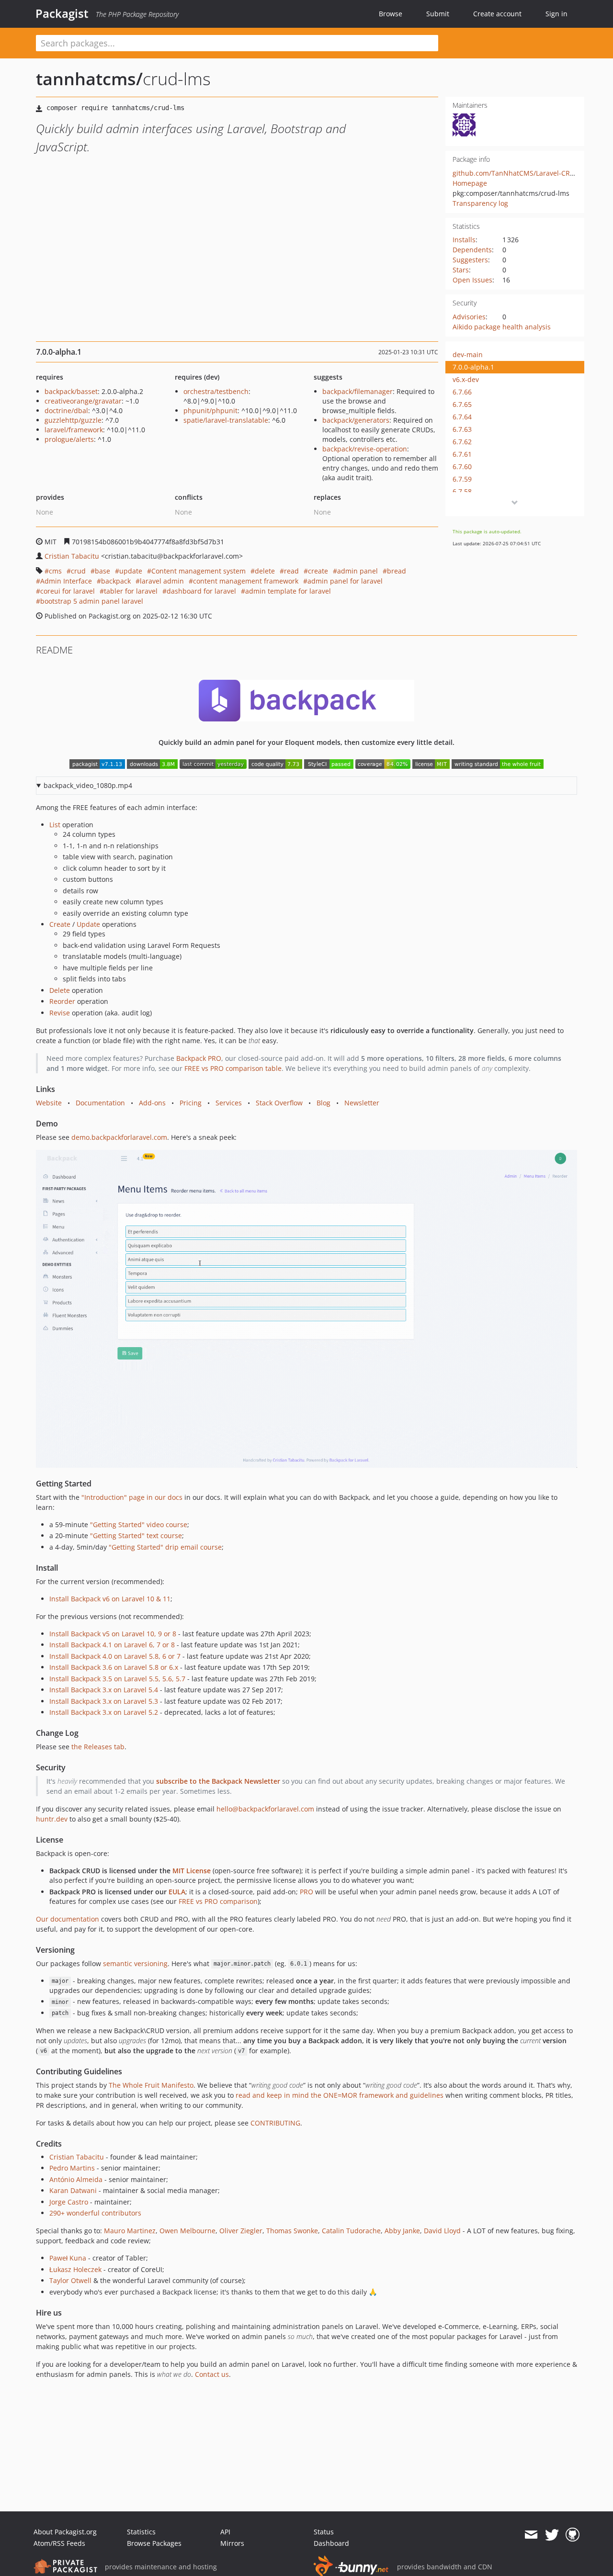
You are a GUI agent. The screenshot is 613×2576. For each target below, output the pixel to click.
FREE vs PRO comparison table (233, 1068)
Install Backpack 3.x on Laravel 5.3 (104, 1701)
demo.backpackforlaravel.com (119, 1137)
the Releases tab (98, 1747)
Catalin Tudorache (351, 2231)
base (102, 571)
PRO (306, 1892)
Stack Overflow (279, 1103)
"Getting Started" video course (139, 1524)
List (55, 825)
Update (88, 924)
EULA (177, 1892)
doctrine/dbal (66, 411)
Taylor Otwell (70, 2280)
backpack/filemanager (358, 391)
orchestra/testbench (216, 391)
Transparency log (480, 203)
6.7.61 (462, 454)
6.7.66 (462, 392)
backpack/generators (356, 420)
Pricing (191, 1103)
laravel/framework (74, 430)
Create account (497, 14)
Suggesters (470, 260)
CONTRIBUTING (275, 2123)
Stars (461, 270)
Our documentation (68, 1919)
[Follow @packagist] (552, 2535)
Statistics (141, 2532)
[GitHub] (573, 2535)
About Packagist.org (65, 2532)
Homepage (470, 183)
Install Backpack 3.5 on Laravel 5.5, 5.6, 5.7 (117, 1679)
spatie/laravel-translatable (226, 420)
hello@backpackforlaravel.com (265, 1809)
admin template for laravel (288, 591)
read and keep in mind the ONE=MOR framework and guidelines (340, 2095)
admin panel (358, 571)
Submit (438, 14)
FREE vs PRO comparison (218, 1901)
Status (324, 2532)
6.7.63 (462, 429)
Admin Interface (66, 581)
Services (229, 1103)
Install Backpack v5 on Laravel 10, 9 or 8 (113, 1634)
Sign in (556, 14)
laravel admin (162, 581)
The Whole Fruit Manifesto (151, 2085)
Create (60, 924)
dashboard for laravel (201, 591)
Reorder (62, 1001)
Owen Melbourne (187, 2231)
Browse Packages (154, 2543)
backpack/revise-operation (365, 449)
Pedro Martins (72, 2168)
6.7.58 (462, 491)
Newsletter (362, 1103)
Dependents (472, 250)
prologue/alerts (69, 439)
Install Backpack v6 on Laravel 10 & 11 (110, 1599)
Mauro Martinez (130, 2231)
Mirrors (232, 2543)
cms (55, 571)
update (131, 571)
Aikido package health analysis (502, 327)
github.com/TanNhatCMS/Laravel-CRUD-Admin (528, 173)
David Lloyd (442, 2231)
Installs (464, 240)
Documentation (100, 1103)
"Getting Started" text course (136, 1535)
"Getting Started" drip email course (165, 1547)
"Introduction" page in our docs (132, 1497)
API (225, 2532)
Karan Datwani (73, 2190)
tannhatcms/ (89, 79)
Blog (324, 1103)
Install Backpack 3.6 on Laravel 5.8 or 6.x (114, 1667)
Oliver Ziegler (241, 2231)
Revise (60, 1013)
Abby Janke (402, 2231)
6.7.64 (462, 417)
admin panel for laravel (345, 581)
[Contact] (531, 2535)
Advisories (469, 317)
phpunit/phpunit (210, 411)
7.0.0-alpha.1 (473, 367)
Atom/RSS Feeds (59, 2543)
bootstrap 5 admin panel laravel (92, 601)
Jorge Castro (69, 2202)
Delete (60, 990)
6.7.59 (462, 479)
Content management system (199, 571)
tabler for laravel (131, 591)
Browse (391, 14)
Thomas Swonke (292, 2231)
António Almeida (76, 2179)
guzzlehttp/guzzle (73, 420)
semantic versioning (135, 1963)
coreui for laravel (68, 591)
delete (265, 571)
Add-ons (152, 1103)
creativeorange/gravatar (83, 401)
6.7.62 (462, 442)
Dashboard (331, 2543)
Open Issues (472, 280)
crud (78, 571)
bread (397, 571)
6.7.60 (462, 467)
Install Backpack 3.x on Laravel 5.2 (104, 1712)
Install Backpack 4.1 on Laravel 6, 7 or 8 (112, 1645)
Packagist (62, 13)
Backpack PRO (199, 1058)
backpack (116, 581)
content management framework (246, 581)
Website (49, 1103)
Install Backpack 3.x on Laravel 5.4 (104, 1690)
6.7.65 (462, 404)
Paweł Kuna (68, 2258)
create (318, 571)
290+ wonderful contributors (95, 2213)
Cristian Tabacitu (72, 556)
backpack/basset (71, 391)
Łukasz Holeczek (75, 2269)
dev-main (468, 354)
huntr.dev (52, 1819)
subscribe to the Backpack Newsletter (218, 1781)
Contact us (212, 2374)
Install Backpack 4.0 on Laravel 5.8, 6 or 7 (115, 1656)
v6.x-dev (466, 379)
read (291, 571)
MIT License (192, 1871)
